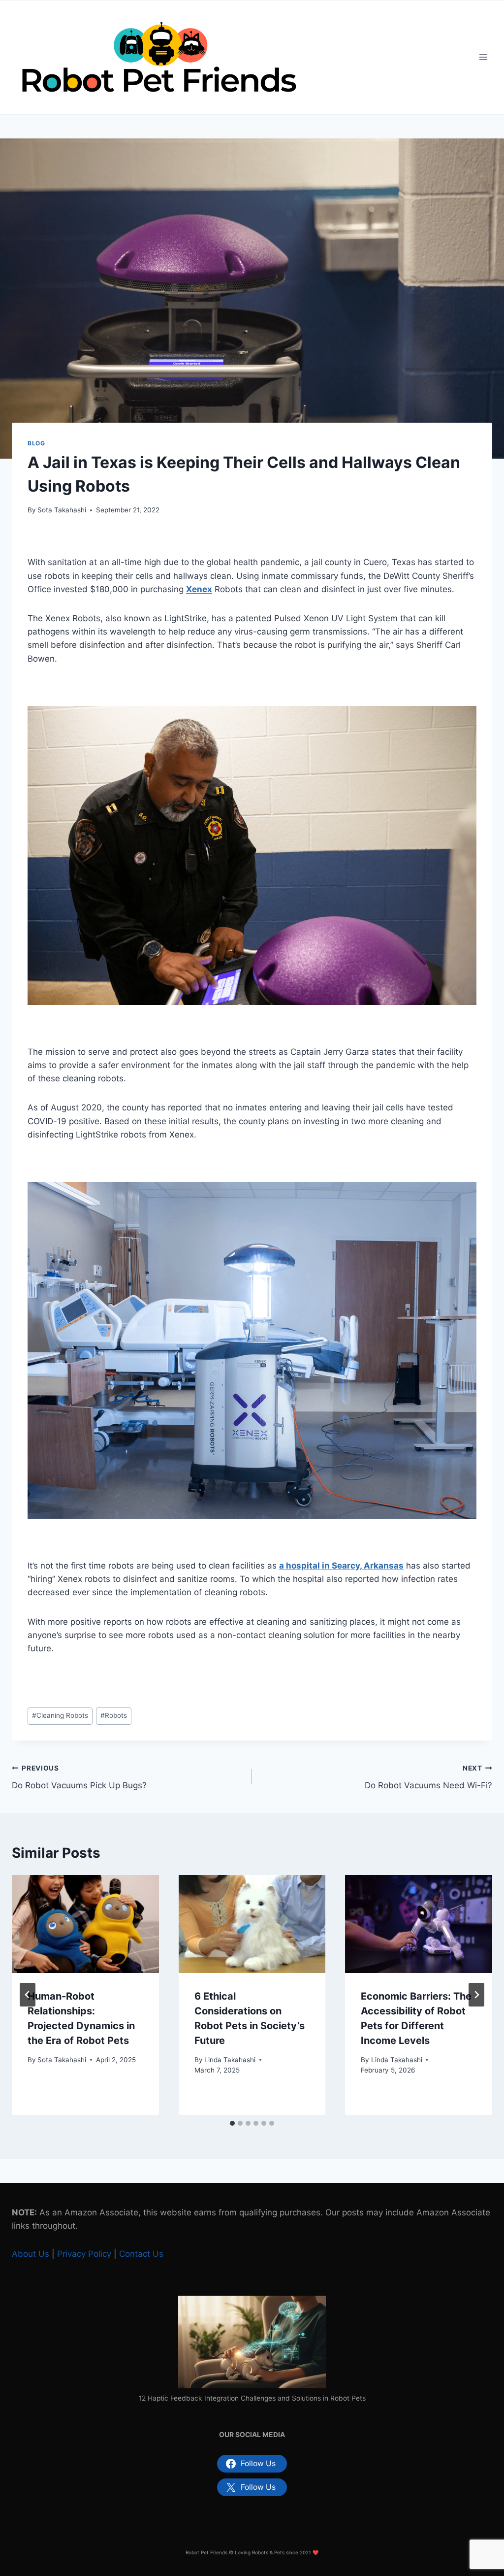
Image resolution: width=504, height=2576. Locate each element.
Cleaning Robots (60, 1715)
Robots (114, 1715)
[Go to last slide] (28, 1995)
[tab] (232, 2123)
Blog (36, 443)
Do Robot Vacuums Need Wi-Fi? (428, 1777)
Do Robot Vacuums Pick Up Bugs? (79, 1777)
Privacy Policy (84, 2254)
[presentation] (85, 1924)
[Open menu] (483, 57)
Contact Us (141, 2254)
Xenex (199, 589)
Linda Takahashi (230, 2060)
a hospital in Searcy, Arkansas (341, 1566)
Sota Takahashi (62, 510)
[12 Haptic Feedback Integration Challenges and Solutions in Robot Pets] (252, 2342)
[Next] (476, 1995)
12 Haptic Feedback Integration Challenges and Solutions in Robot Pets (252, 2398)
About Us (31, 2254)
